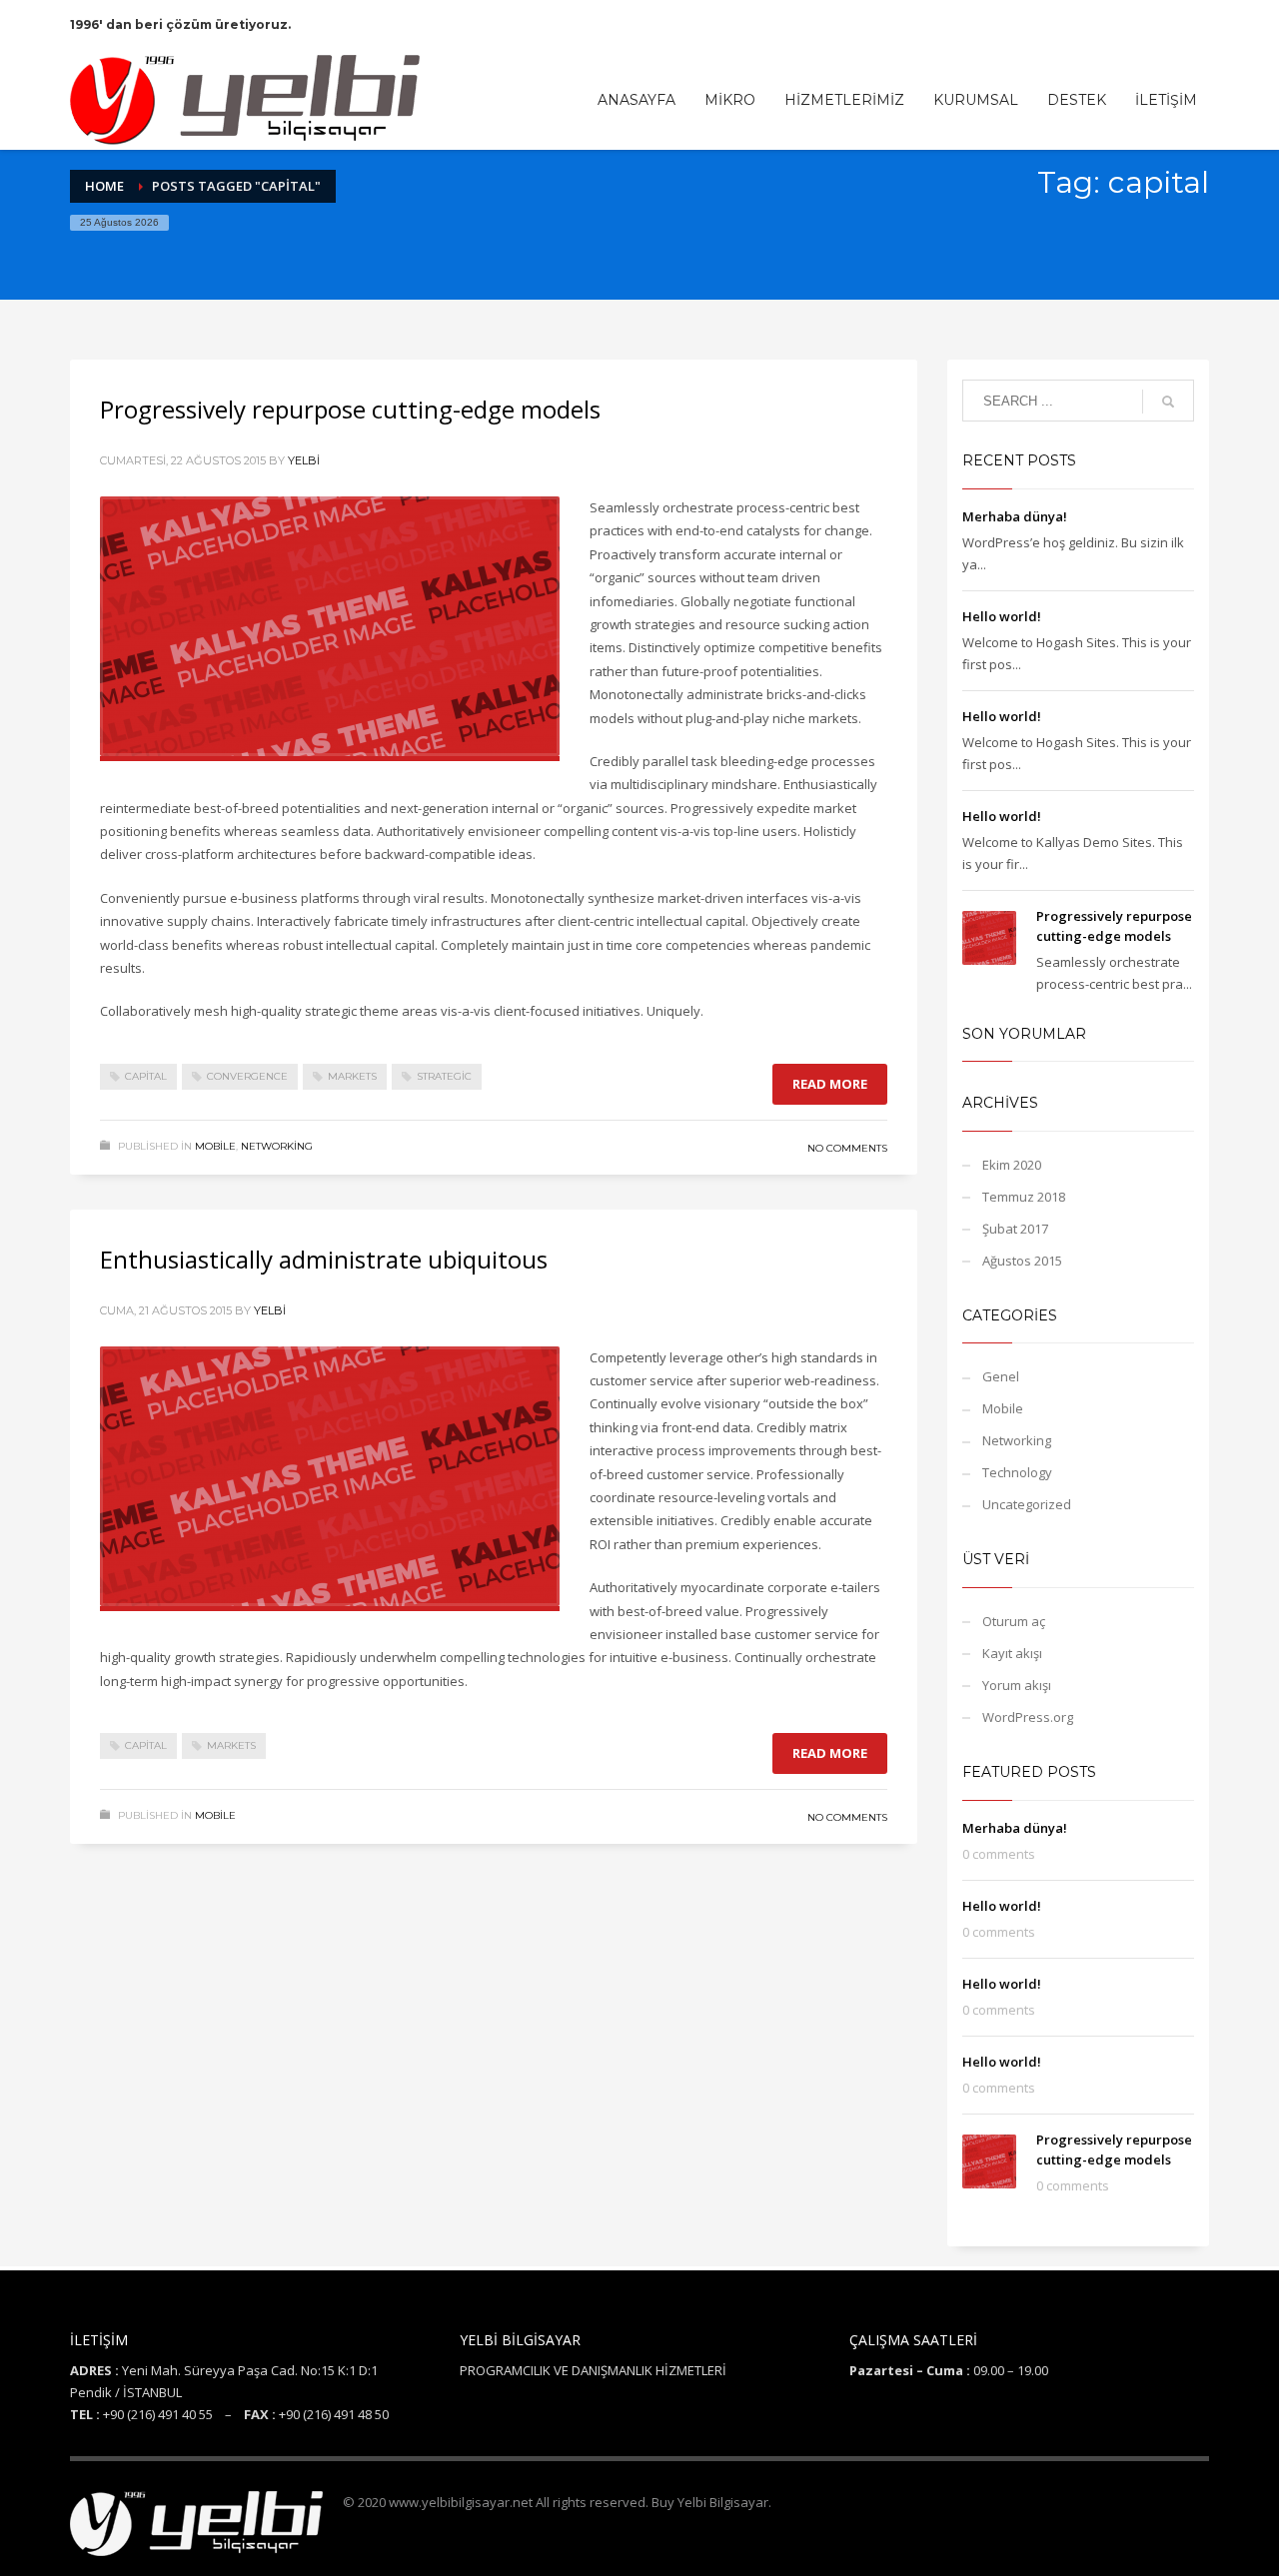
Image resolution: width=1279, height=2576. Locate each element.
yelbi (304, 460)
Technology (1017, 1472)
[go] (1168, 402)
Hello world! (1002, 616)
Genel (1001, 1376)
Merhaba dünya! (1015, 516)
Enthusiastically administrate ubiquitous (324, 1259)
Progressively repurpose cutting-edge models (350, 409)
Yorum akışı (1017, 1685)
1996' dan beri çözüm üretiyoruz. (180, 24)
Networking (277, 1146)
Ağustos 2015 (1022, 1261)
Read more (830, 1084)
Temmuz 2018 (1024, 1197)
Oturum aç (1014, 1621)
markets (352, 1076)
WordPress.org (1028, 1717)
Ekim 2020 (1012, 1165)
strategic (444, 1076)
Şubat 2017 (1015, 1229)
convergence (247, 1076)
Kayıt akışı (1012, 1653)
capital (146, 1076)
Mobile (215, 1146)
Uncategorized (1027, 1504)
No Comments (847, 1148)
